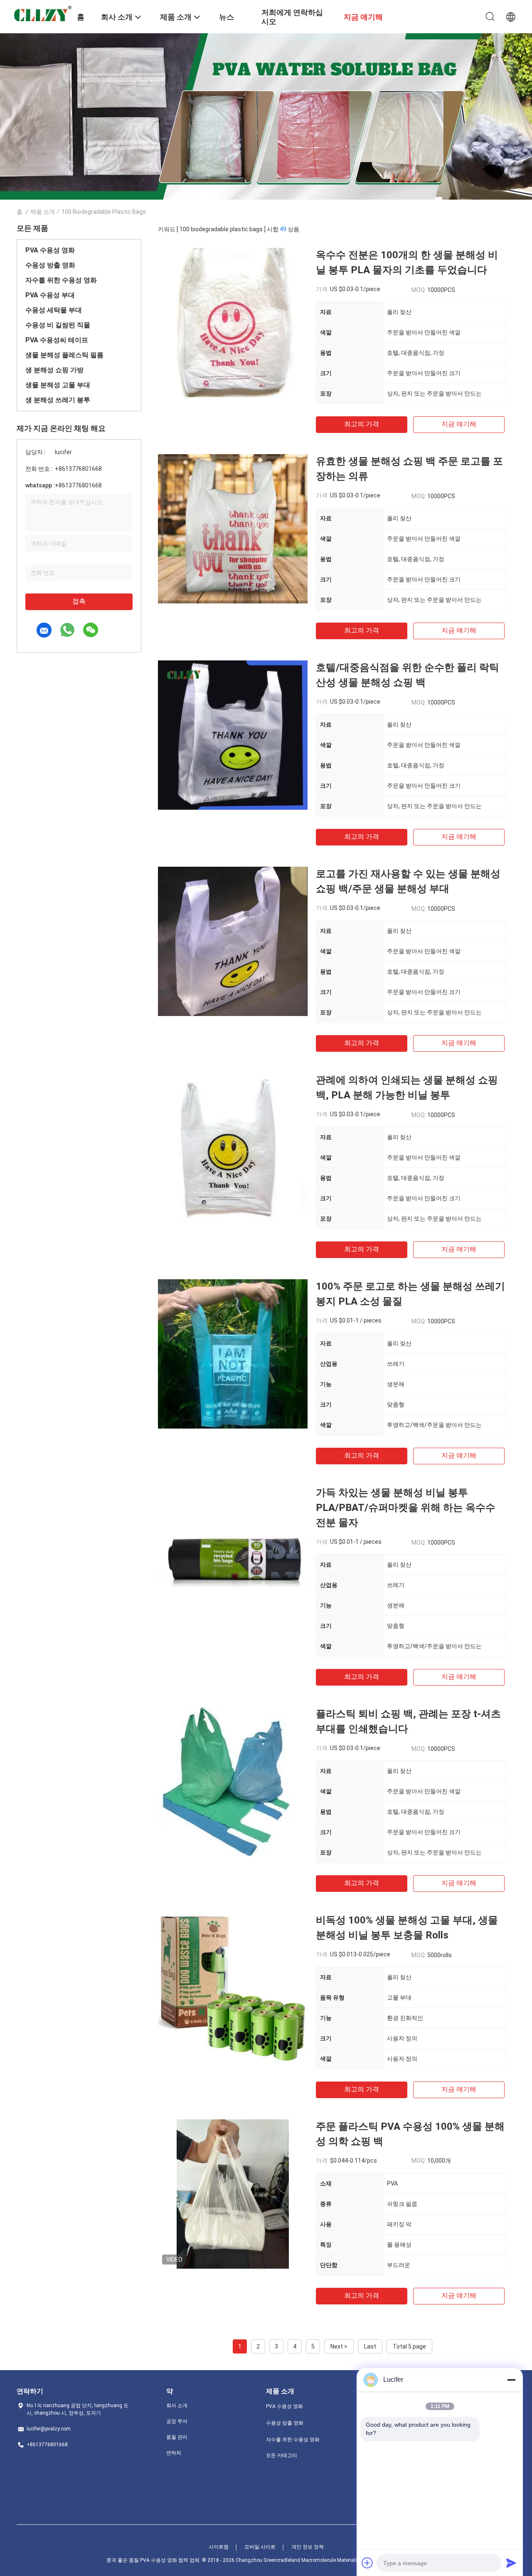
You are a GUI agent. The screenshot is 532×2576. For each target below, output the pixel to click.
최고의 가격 (362, 424)
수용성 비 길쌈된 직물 (58, 325)
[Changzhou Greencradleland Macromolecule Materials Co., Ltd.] (42, 15)
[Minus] (511, 2380)
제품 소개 (43, 212)
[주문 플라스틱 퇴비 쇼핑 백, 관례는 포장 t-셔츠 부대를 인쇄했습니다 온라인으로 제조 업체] (233, 1781)
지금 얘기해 (459, 424)
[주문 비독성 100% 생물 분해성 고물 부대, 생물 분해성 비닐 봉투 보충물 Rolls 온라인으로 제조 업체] (233, 1988)
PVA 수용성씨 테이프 (57, 340)
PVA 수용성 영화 (50, 250)
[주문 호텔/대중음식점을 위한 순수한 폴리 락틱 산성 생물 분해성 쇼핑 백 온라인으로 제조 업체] (233, 735)
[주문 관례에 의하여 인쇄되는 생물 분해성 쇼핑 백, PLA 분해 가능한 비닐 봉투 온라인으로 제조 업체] (233, 1147)
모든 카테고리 (282, 2455)
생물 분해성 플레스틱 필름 (64, 355)
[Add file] (367, 2563)
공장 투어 (177, 2421)
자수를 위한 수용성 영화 (61, 280)
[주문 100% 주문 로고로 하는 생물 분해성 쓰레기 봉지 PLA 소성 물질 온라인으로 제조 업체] (233, 1354)
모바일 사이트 (260, 2547)
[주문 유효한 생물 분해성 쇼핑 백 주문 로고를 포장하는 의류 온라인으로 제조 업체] (233, 529)
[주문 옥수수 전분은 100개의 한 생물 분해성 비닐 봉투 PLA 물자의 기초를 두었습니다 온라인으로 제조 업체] (233, 322)
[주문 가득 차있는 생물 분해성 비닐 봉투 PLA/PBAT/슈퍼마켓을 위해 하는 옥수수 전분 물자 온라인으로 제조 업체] (233, 1560)
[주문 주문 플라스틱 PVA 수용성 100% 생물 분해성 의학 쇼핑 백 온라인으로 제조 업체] (233, 2194)
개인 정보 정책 (308, 2547)
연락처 (174, 2453)
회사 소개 (177, 2405)
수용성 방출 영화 (50, 265)
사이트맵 (219, 2547)
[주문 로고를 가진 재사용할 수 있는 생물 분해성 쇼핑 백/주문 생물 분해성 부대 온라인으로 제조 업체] (233, 941)
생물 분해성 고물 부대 (58, 385)
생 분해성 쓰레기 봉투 (58, 400)
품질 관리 (177, 2437)
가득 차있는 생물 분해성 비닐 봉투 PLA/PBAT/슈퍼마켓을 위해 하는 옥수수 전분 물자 (406, 1508)
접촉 (79, 601)
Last (370, 2346)
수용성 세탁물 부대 (54, 310)
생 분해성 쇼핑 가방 (54, 370)
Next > (339, 2346)
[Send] (511, 2563)
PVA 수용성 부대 (50, 295)
